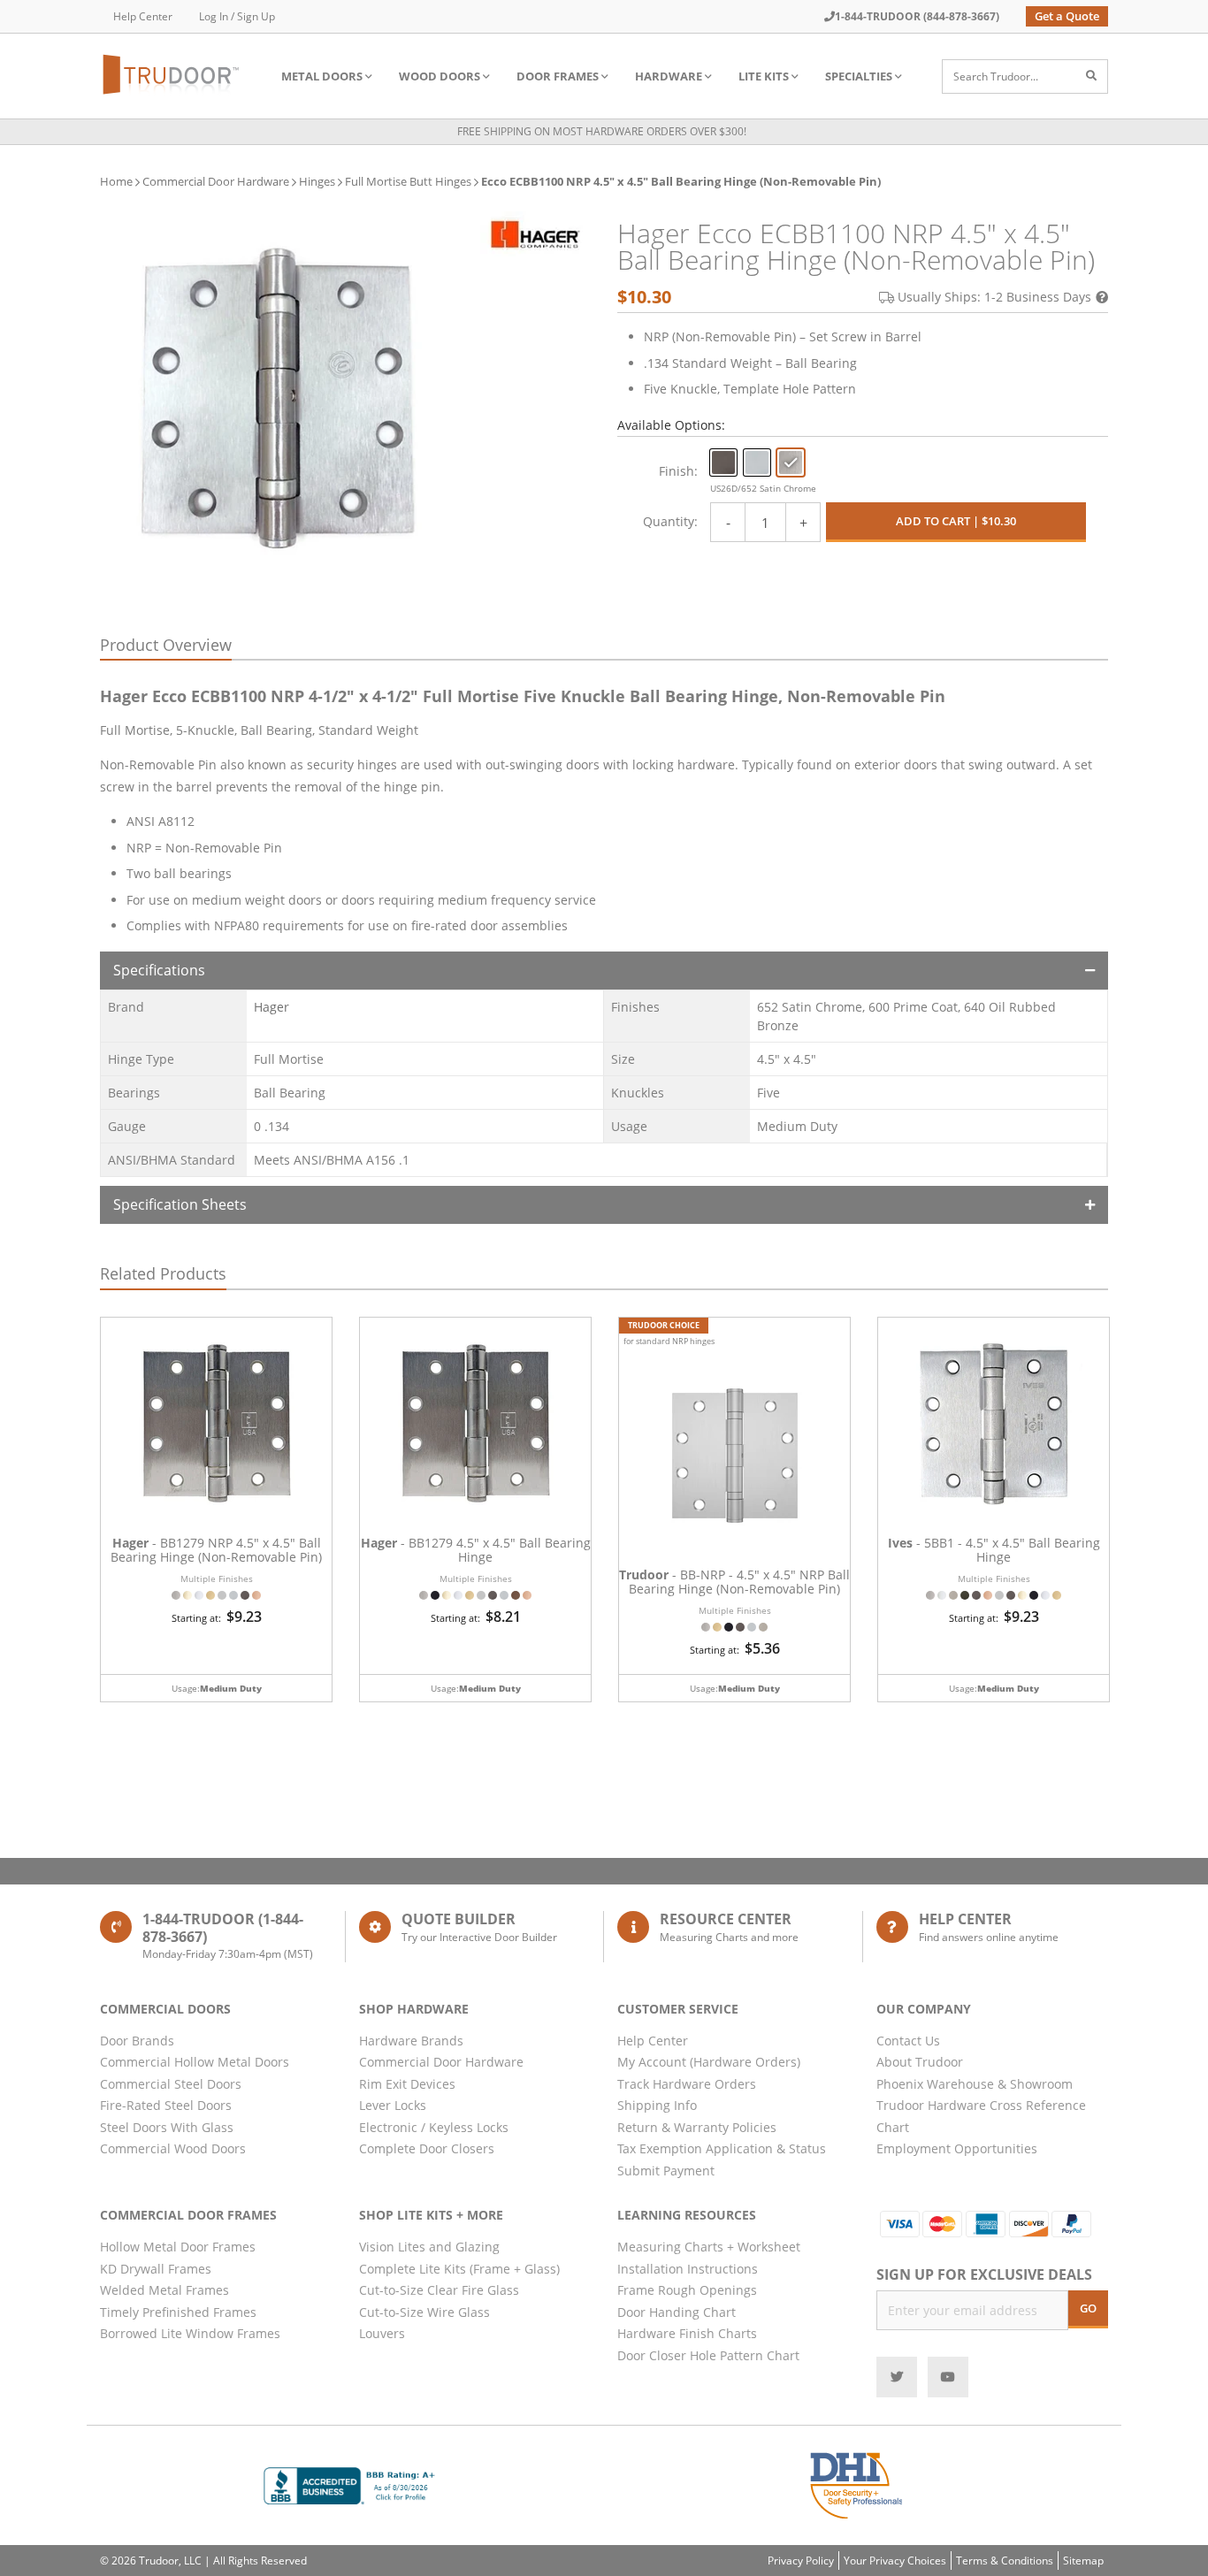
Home (116, 181)
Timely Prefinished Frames (178, 2312)
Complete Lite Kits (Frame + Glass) (459, 2269)
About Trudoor (920, 2062)
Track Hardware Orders (687, 2084)
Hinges (317, 181)
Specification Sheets (180, 1204)
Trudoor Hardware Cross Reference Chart (981, 2116)
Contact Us (908, 2041)
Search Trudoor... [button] (996, 76)
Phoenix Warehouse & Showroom (975, 2084)
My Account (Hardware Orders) (709, 2062)
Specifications (159, 970)
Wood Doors (440, 76)
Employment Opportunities (957, 2148)
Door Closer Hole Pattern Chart (708, 2355)
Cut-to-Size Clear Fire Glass (439, 2290)
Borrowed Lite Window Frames (190, 2333)
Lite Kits (764, 76)
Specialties (859, 76)
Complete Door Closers (427, 2148)
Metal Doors (322, 76)
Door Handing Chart (677, 2312)
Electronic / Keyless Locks (434, 2127)
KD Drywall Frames (156, 2269)
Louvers (382, 2333)
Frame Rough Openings (687, 2290)
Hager (271, 1007)
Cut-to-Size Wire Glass (424, 2312)
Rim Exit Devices (407, 2084)
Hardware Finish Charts (687, 2333)
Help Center (143, 16)
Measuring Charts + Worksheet (709, 2247)
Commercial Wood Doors (173, 2148)
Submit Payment (666, 2171)
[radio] (723, 462)
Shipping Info (657, 2105)
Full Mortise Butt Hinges (408, 181)
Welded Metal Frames (164, 2290)
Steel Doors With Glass (167, 2127)
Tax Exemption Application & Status (722, 2148)
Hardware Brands (411, 2041)
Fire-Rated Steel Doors (166, 2105)
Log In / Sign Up (237, 16)
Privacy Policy (801, 2561)
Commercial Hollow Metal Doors (195, 2062)
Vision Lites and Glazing (429, 2247)
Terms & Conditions (1005, 2561)
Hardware (669, 76)
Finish (677, 471)
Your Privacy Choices (895, 2561)
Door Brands (137, 2041)
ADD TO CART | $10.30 (956, 521)
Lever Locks (393, 2105)
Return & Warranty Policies (697, 2127)
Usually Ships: (994, 297)
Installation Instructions (688, 2269)
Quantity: (670, 521)
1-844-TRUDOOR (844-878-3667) (917, 16)
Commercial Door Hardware (216, 181)
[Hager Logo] (535, 234)
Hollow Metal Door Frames (178, 2247)
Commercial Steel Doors (171, 2084)
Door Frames (558, 76)
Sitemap (1083, 2561)
